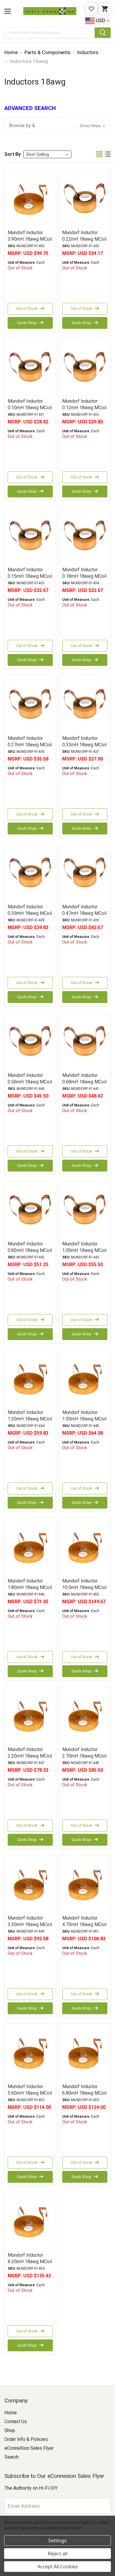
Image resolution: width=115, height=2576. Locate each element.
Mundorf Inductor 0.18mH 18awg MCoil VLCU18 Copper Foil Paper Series (84, 579)
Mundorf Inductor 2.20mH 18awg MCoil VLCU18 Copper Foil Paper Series (30, 1759)
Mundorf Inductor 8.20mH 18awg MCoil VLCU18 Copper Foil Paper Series (30, 2265)
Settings (57, 2541)
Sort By (13, 154)
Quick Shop (27, 323)
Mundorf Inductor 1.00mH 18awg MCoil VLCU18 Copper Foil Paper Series (84, 1254)
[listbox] (47, 154)
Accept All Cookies (58, 2567)
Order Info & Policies (26, 2439)
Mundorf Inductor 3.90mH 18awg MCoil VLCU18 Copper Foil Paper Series (30, 242)
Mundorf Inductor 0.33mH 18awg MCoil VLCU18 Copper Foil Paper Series (84, 748)
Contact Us (16, 2422)
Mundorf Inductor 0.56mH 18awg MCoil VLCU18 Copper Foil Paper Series (30, 1085)
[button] (57, 126)
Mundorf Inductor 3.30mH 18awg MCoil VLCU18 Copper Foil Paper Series (30, 1928)
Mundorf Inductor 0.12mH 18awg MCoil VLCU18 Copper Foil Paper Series (84, 411)
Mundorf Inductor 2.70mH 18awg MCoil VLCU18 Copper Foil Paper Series (84, 1759)
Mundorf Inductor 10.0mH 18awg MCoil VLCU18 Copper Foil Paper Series (84, 1591)
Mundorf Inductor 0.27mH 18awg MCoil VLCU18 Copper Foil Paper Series (30, 748)
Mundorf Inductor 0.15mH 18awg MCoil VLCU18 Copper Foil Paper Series (30, 579)
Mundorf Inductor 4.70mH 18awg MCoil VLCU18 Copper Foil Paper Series (84, 1928)
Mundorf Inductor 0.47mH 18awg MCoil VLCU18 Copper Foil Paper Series (84, 916)
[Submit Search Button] (103, 33)
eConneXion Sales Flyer (29, 2448)
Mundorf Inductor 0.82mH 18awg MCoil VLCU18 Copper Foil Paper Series (30, 1254)
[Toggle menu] (8, 11)
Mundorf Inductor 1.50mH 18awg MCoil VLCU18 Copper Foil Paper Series (84, 1422)
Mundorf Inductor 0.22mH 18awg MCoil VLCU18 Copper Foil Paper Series (84, 242)
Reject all (58, 2554)
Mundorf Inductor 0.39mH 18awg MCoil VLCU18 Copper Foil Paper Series (30, 916)
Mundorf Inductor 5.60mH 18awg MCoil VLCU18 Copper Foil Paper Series (30, 2096)
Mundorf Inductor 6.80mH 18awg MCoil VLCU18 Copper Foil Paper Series (84, 2096)
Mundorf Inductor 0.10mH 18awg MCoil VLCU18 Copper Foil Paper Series (30, 411)
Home (11, 2413)
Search (11, 2457)
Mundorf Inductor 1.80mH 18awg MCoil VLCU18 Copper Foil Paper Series (30, 1591)
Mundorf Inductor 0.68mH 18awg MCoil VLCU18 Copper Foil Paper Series (84, 1085)
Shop (10, 2430)
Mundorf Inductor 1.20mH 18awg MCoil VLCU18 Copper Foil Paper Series (30, 1422)
